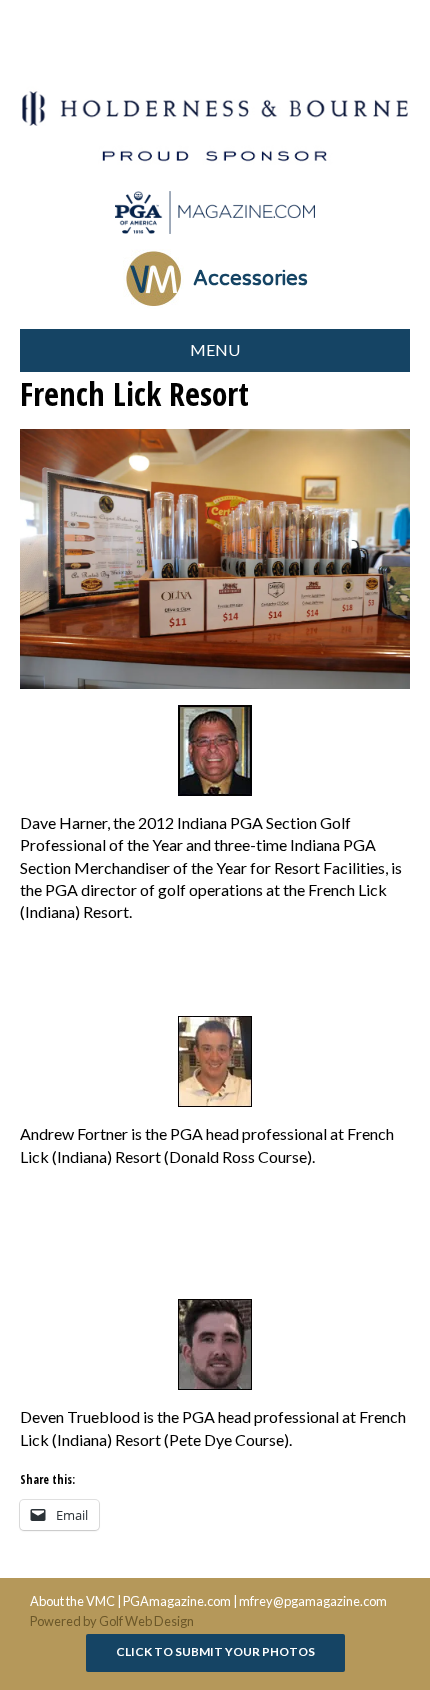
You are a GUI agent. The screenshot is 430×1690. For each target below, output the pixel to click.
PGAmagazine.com (177, 1601)
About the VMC (72, 1601)
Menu (215, 349)
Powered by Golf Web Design (112, 1621)
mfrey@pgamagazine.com (313, 1601)
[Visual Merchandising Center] (215, 212)
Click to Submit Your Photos (215, 1651)
